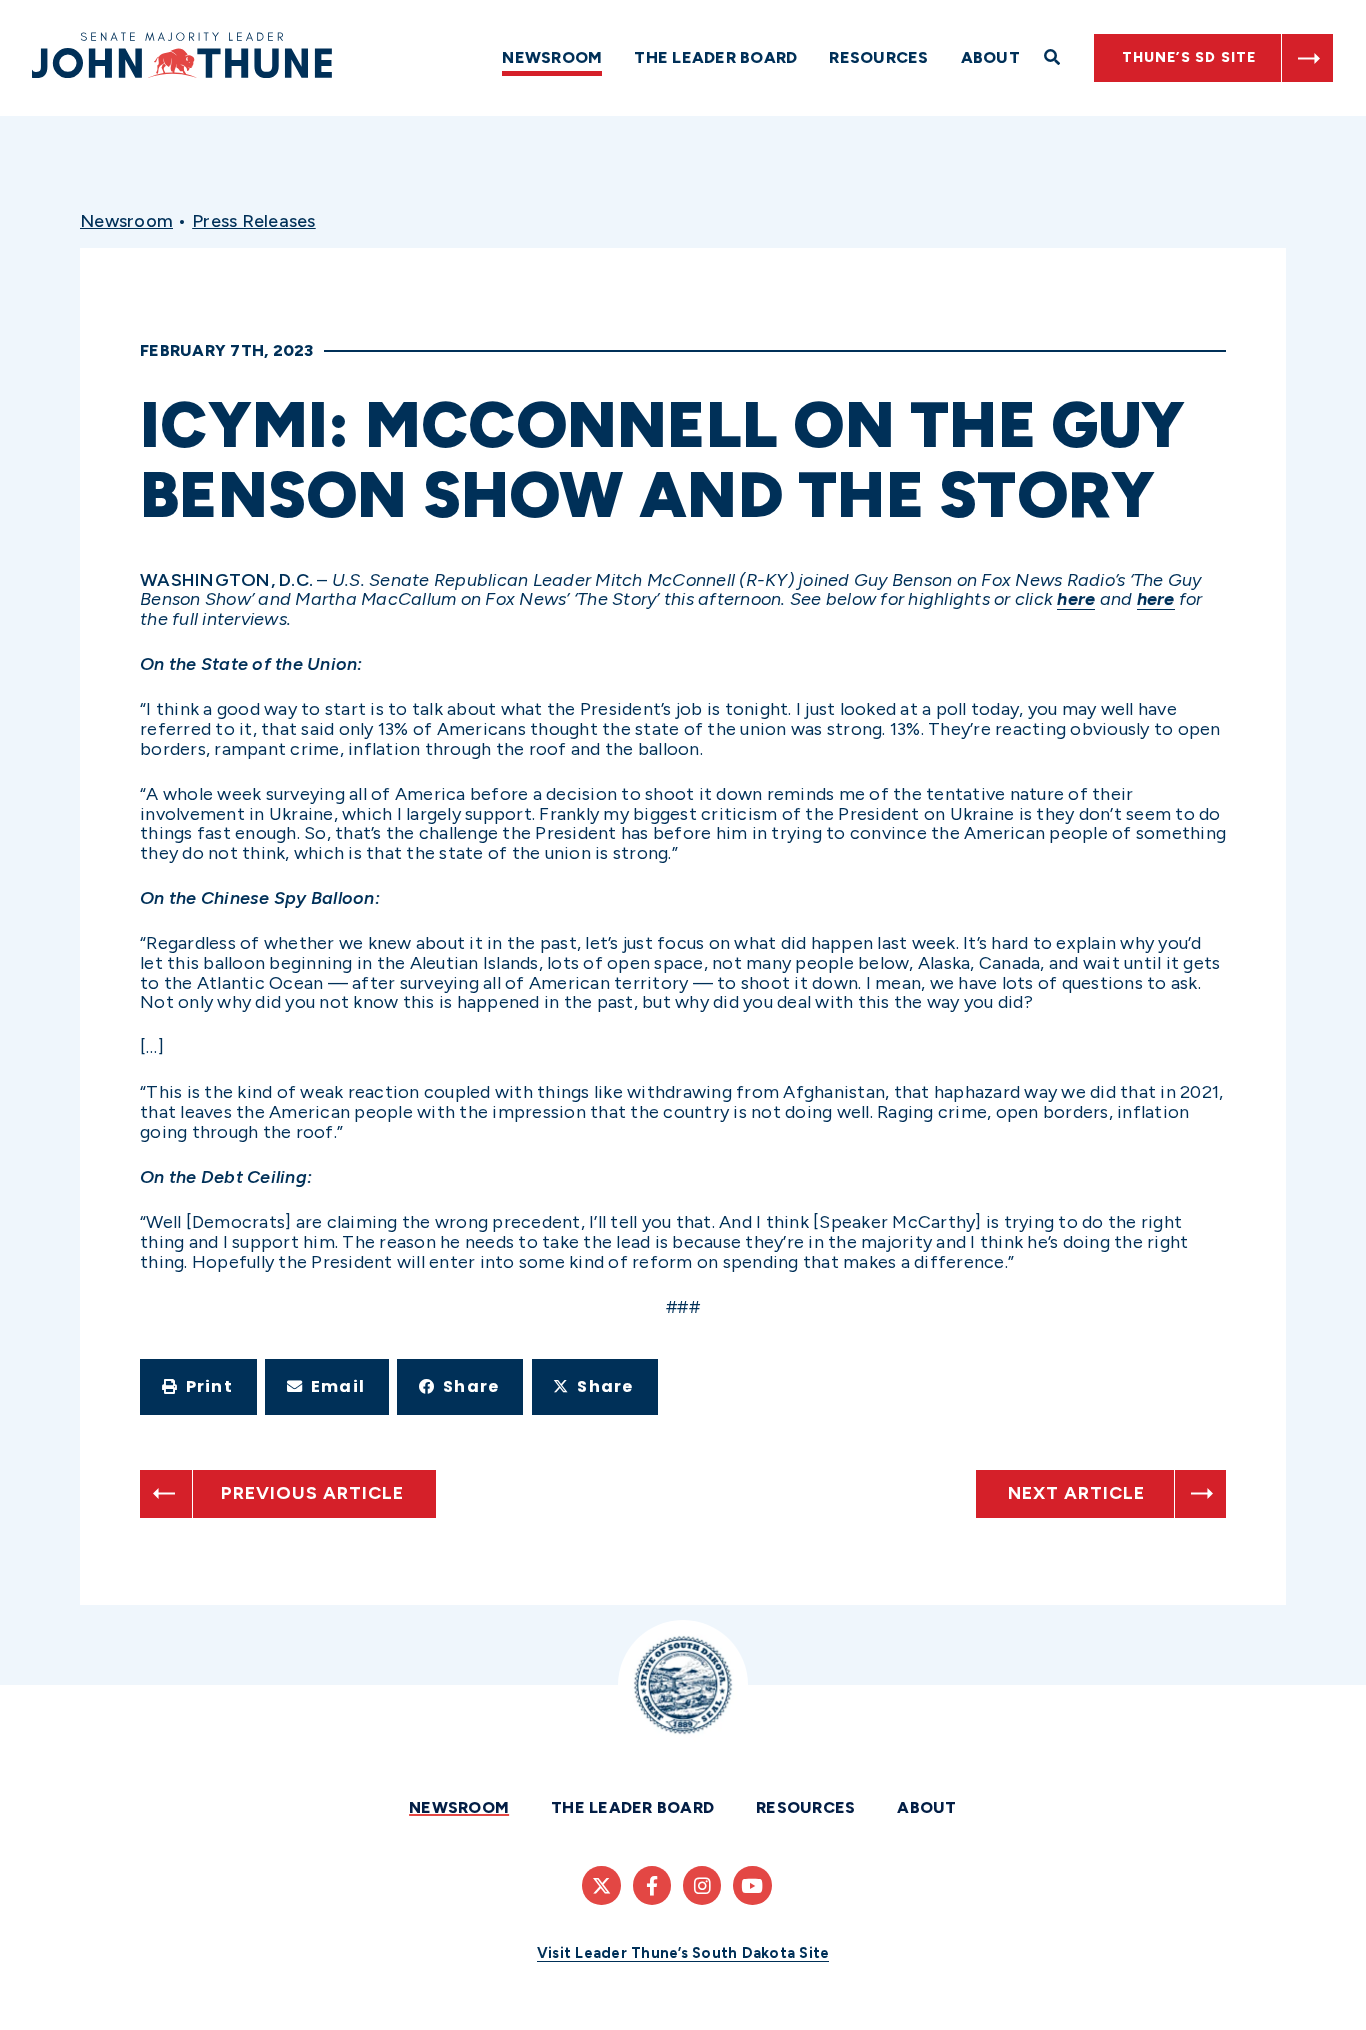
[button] (198, 1387)
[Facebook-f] (652, 1885)
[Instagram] (702, 1885)
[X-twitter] (601, 1885)
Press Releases (254, 221)
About (990, 57)
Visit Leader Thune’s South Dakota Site (683, 1953)
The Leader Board (715, 57)
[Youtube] (752, 1885)
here (1076, 599)
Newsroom (552, 57)
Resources (878, 57)
